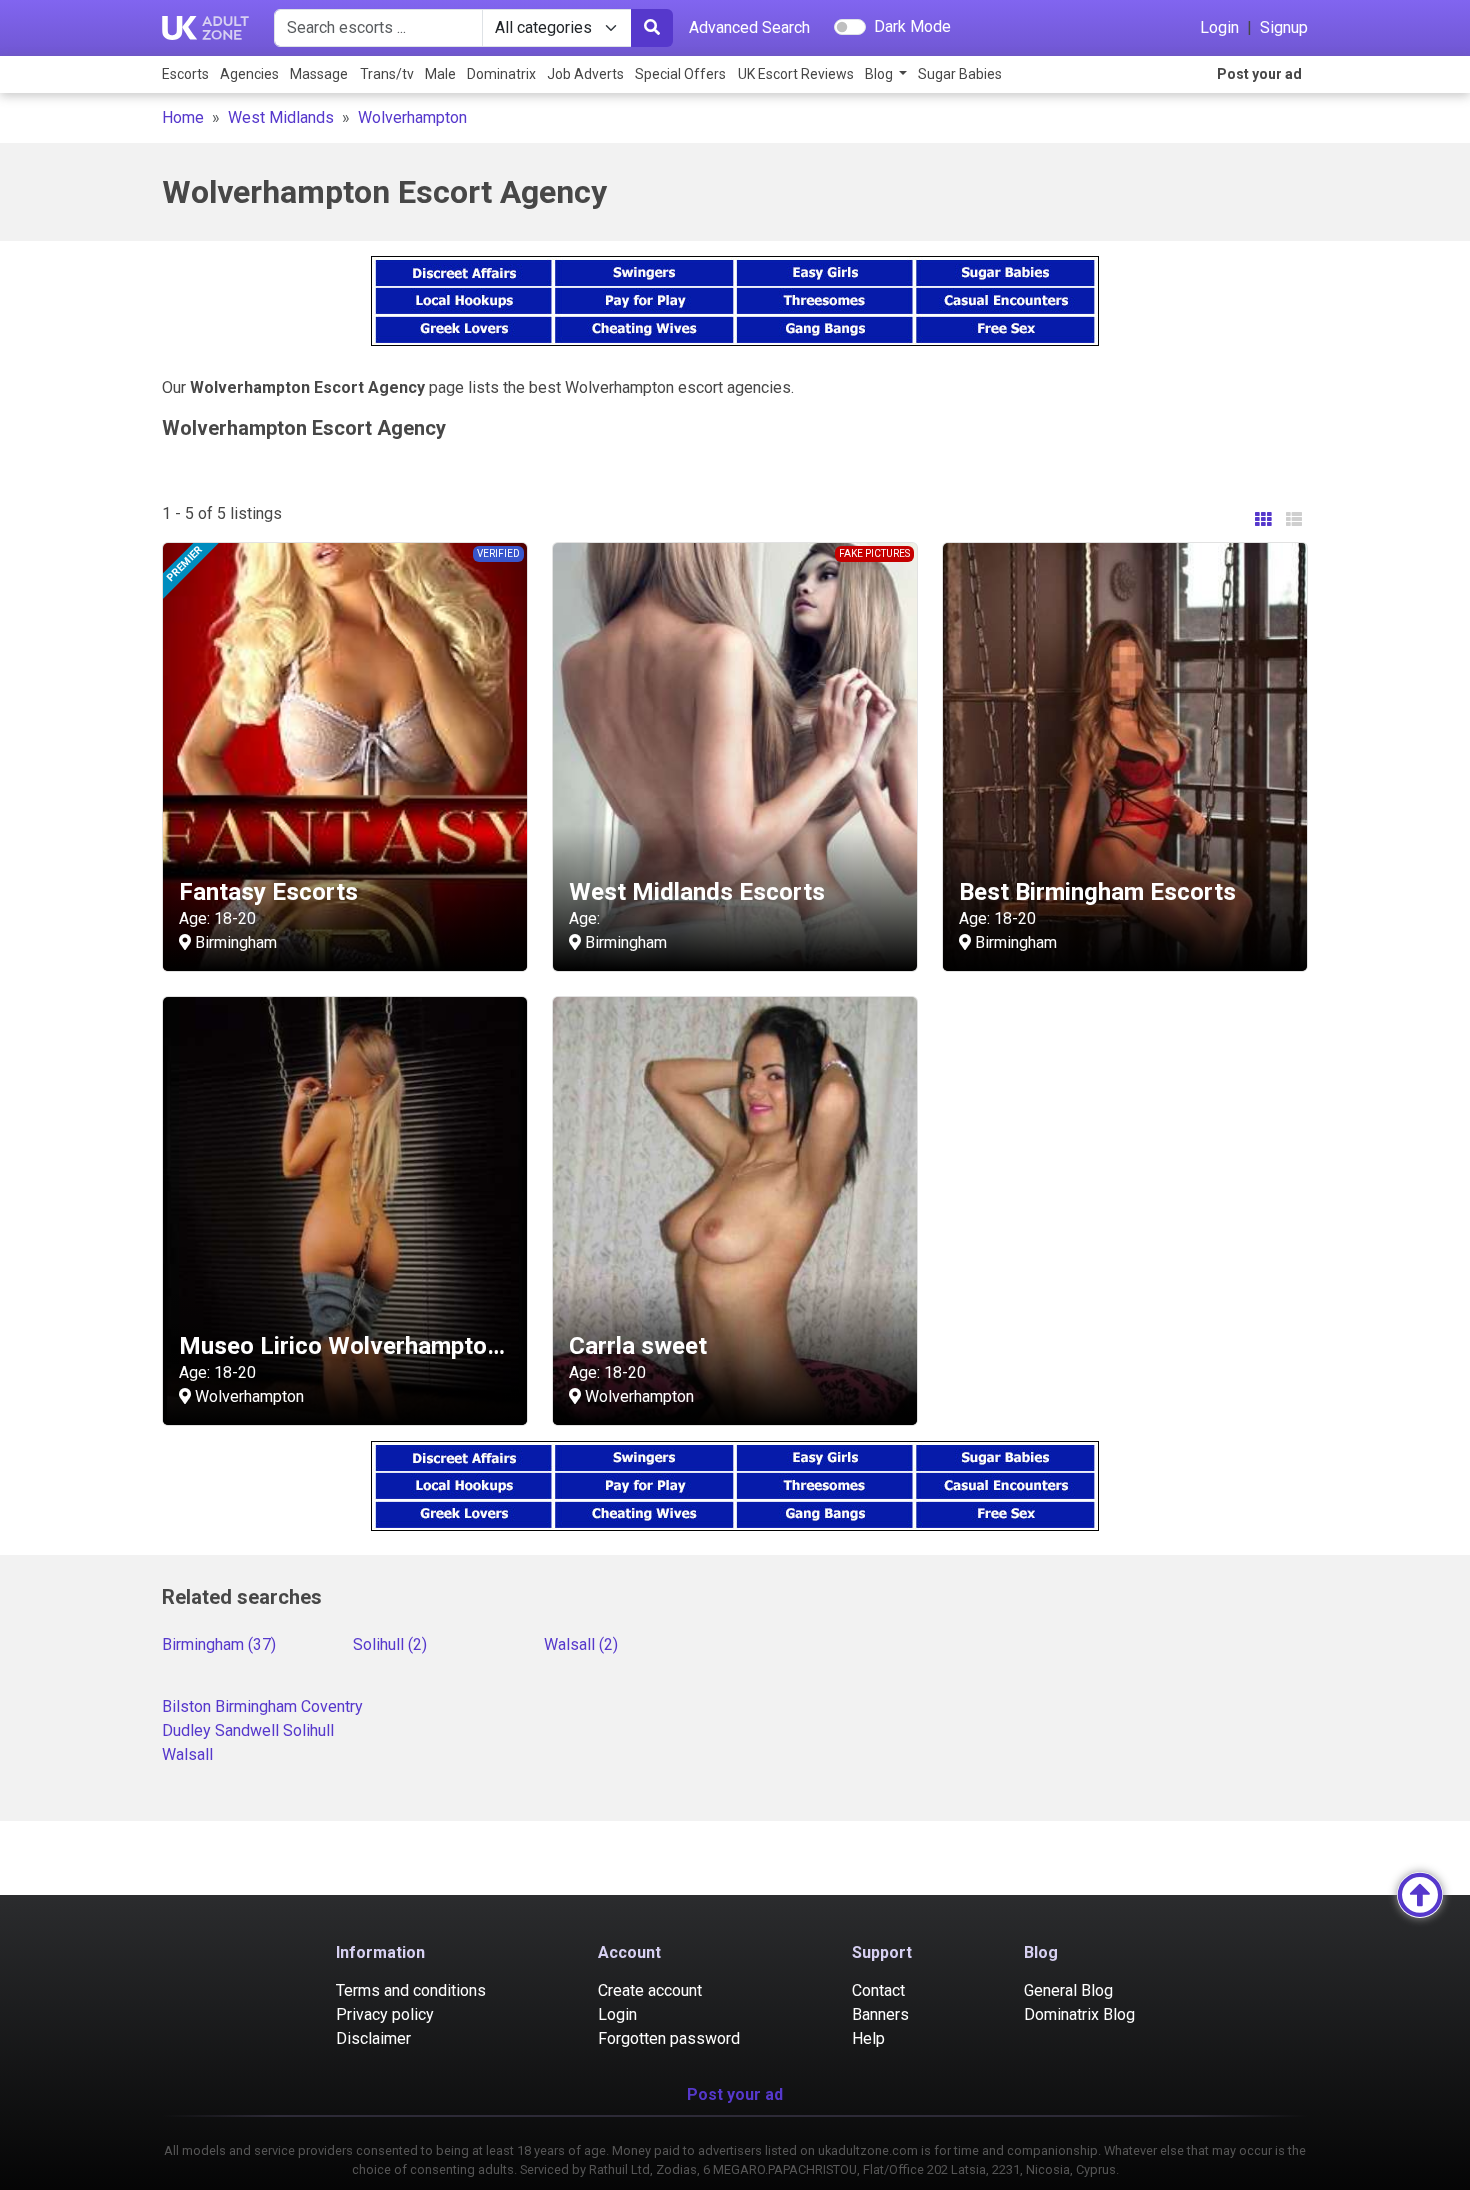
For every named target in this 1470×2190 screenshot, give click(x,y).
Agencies (249, 74)
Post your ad (1259, 74)
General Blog (1068, 1990)
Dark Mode (912, 26)
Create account (650, 1990)
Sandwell (247, 1730)
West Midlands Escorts (697, 892)
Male (440, 74)
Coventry (332, 1706)
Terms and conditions (411, 1990)
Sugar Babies (960, 74)
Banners (880, 2014)
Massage (319, 74)
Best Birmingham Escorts (1097, 892)
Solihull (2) (390, 1644)
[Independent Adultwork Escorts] (206, 28)
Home (183, 117)
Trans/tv (387, 74)
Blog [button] (880, 74)
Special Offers (680, 74)
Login (1219, 27)
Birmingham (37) (219, 1644)
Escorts (185, 74)
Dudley (186, 1730)
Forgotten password (669, 2038)
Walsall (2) (581, 1644)
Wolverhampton (412, 117)
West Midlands (281, 117)
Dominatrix (501, 74)
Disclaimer (373, 2038)
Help (868, 2038)
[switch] (850, 27)
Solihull (308, 1730)
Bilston (186, 1706)
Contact (878, 1990)
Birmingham (256, 1706)
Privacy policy (385, 2014)
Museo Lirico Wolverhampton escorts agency (427, 1346)
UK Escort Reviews (796, 74)
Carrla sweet (638, 1346)
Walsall (187, 1754)
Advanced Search (749, 27)
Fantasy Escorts (268, 892)
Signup (1284, 27)
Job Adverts (585, 74)
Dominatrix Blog (1079, 2014)
